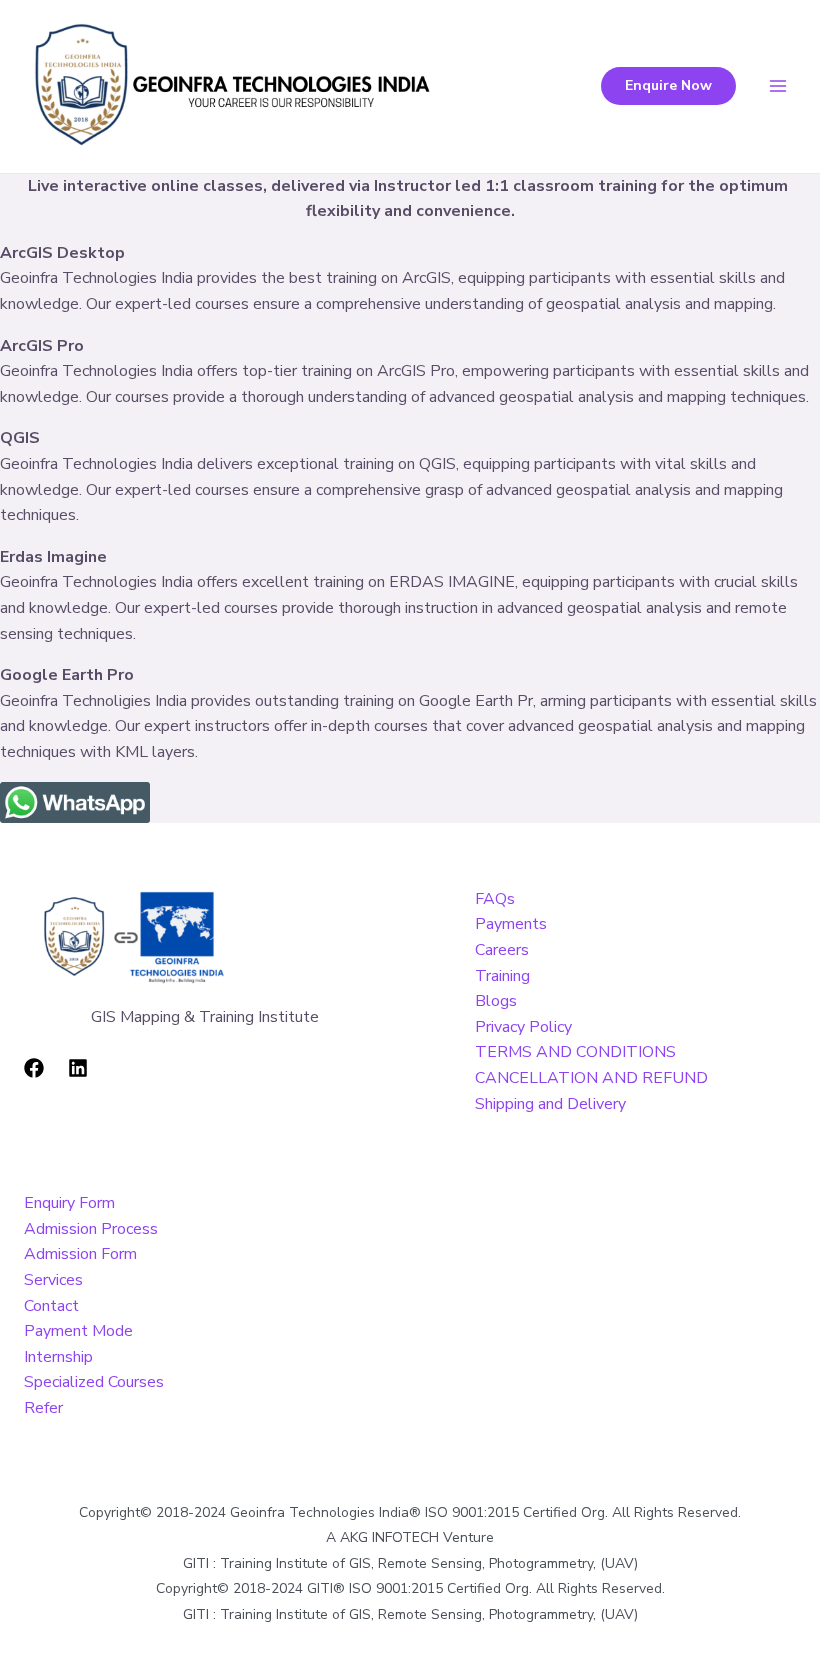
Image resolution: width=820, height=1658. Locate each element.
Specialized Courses (94, 1382)
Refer (43, 1408)
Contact (51, 1306)
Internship (58, 1357)
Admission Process (91, 1229)
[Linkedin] (78, 1068)
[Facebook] (34, 1068)
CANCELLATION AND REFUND (591, 1078)
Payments (511, 924)
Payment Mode (78, 1331)
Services (53, 1280)
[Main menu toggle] (778, 86)
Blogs (496, 1001)
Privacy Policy (523, 1027)
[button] (668, 86)
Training (502, 976)
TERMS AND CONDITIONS (575, 1052)
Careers (502, 950)
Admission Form (80, 1254)
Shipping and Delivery (550, 1104)
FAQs (495, 899)
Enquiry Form (69, 1203)
